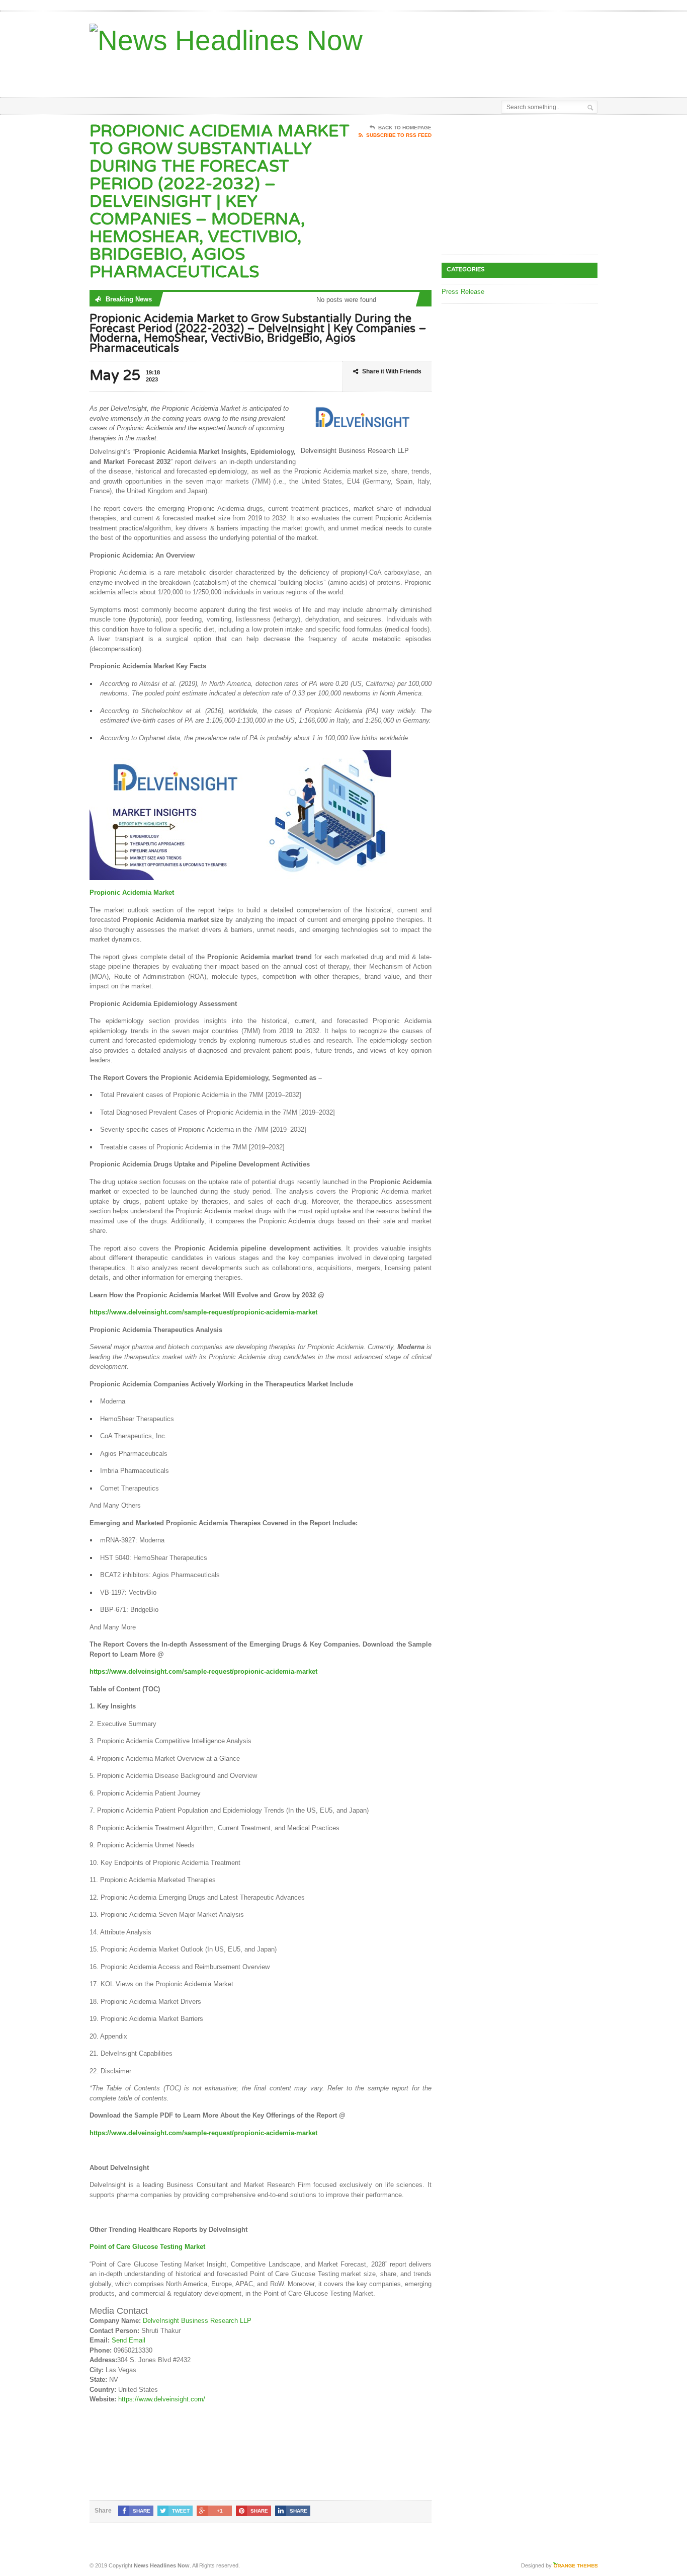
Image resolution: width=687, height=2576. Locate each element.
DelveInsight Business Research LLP (197, 2321)
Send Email (128, 2340)
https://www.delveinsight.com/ (162, 2399)
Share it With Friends (392, 371)
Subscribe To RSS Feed (399, 135)
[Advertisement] (480, 72)
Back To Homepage (405, 128)
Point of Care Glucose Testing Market (147, 2247)
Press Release (463, 292)
